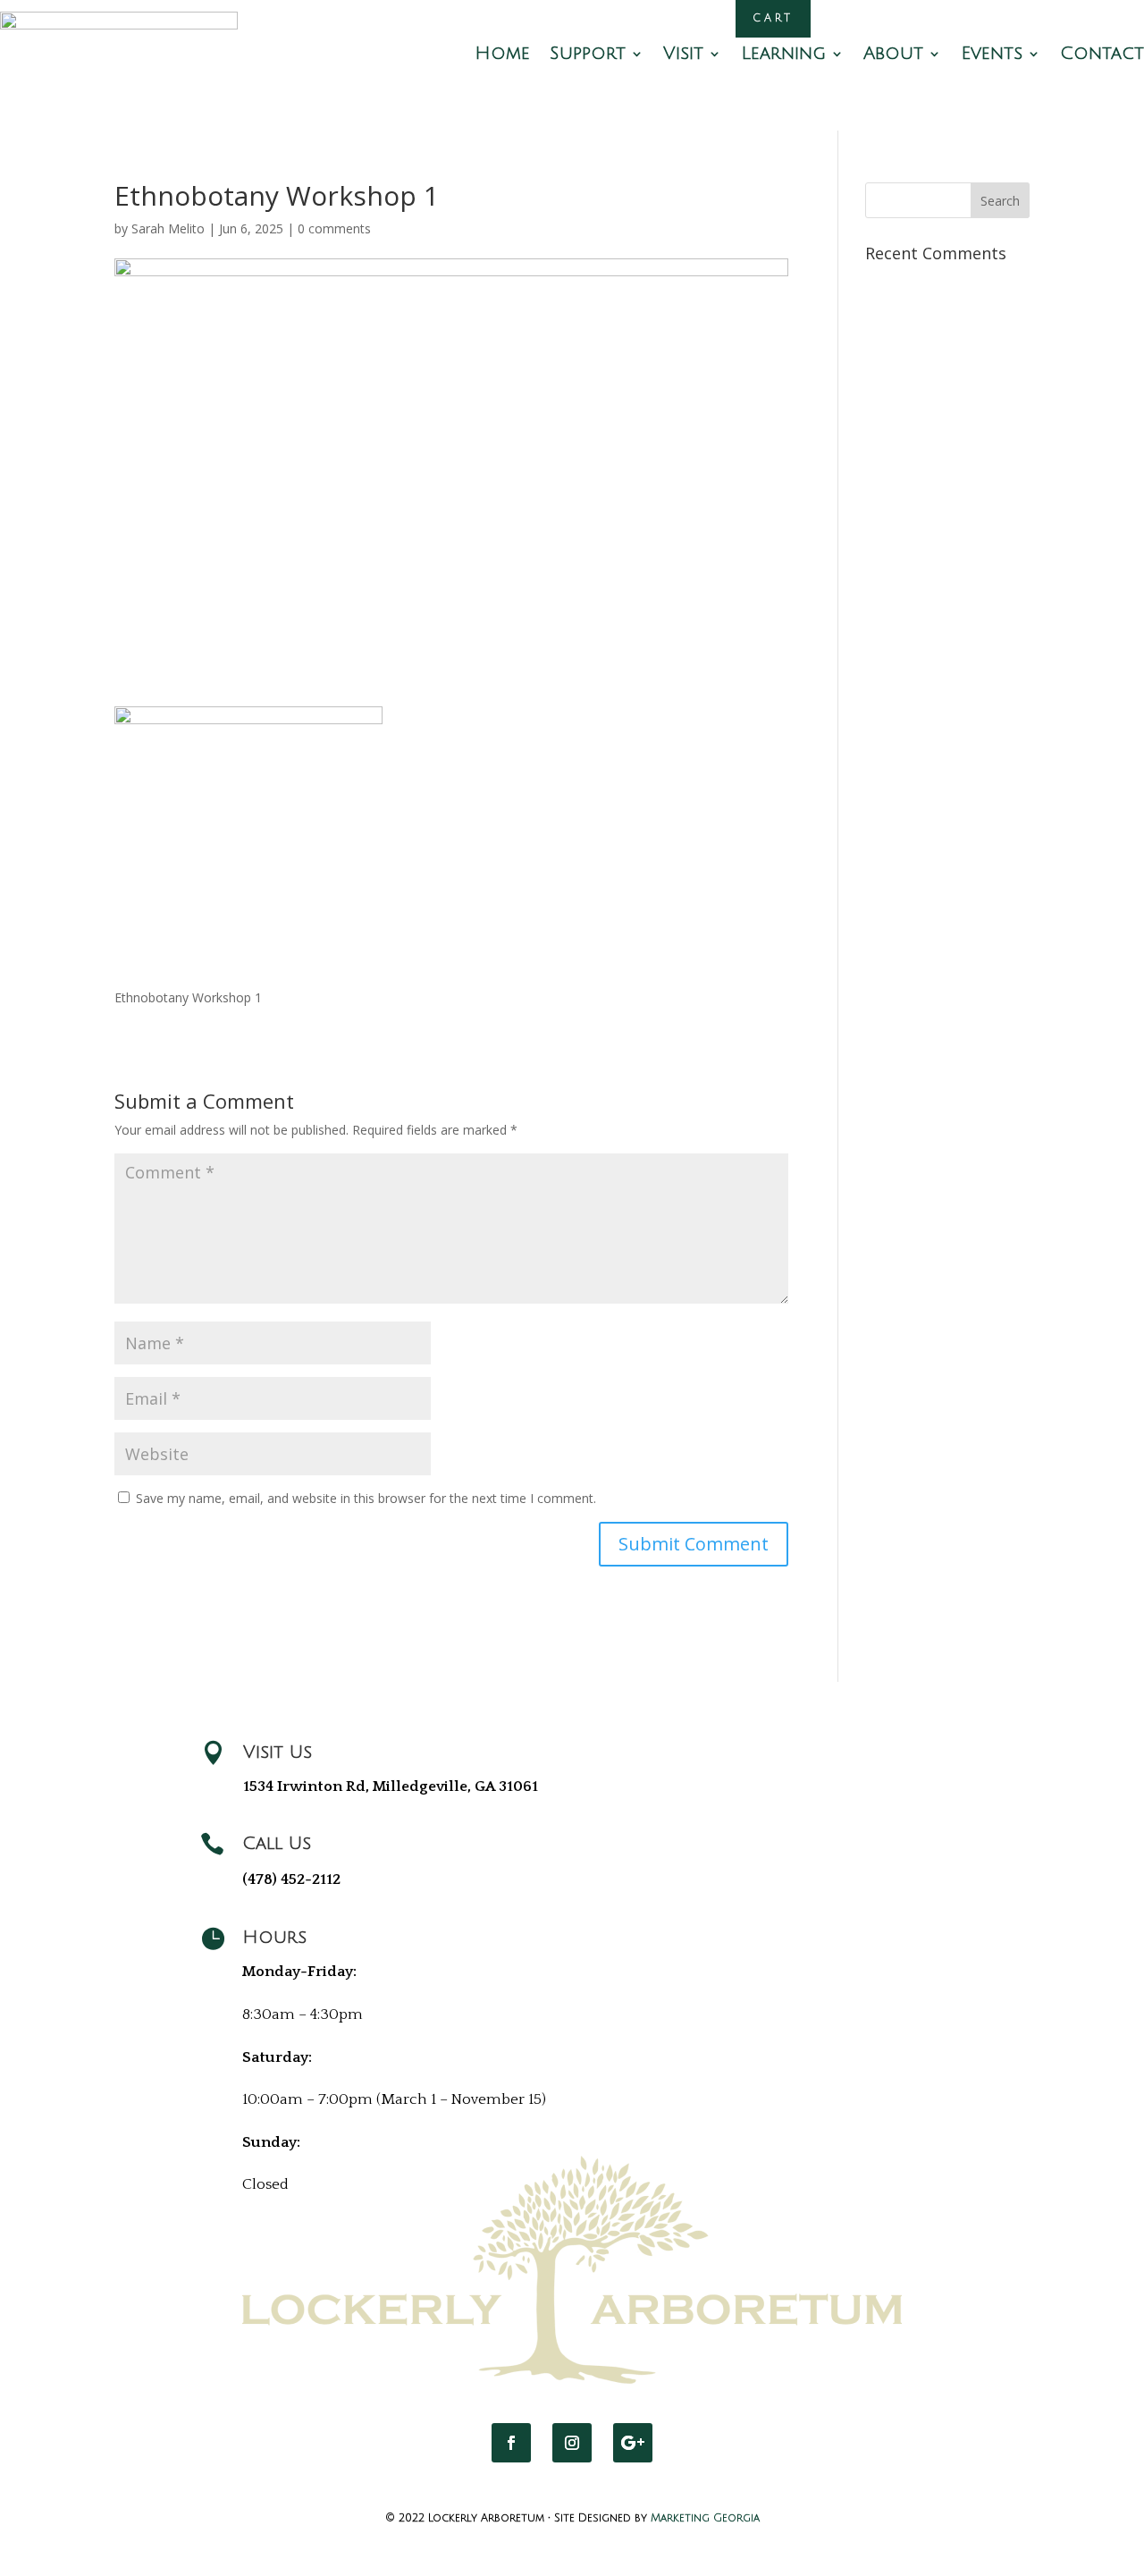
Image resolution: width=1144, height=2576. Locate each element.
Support (588, 55)
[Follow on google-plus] (633, 2443)
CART (773, 18)
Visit (683, 55)
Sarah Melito (168, 228)
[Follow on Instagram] (572, 2443)
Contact (1102, 55)
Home (502, 55)
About (893, 55)
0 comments (334, 228)
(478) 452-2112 (291, 1879)
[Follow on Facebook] (511, 2443)
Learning (783, 55)
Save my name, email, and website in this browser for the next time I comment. (366, 1498)
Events (992, 55)
